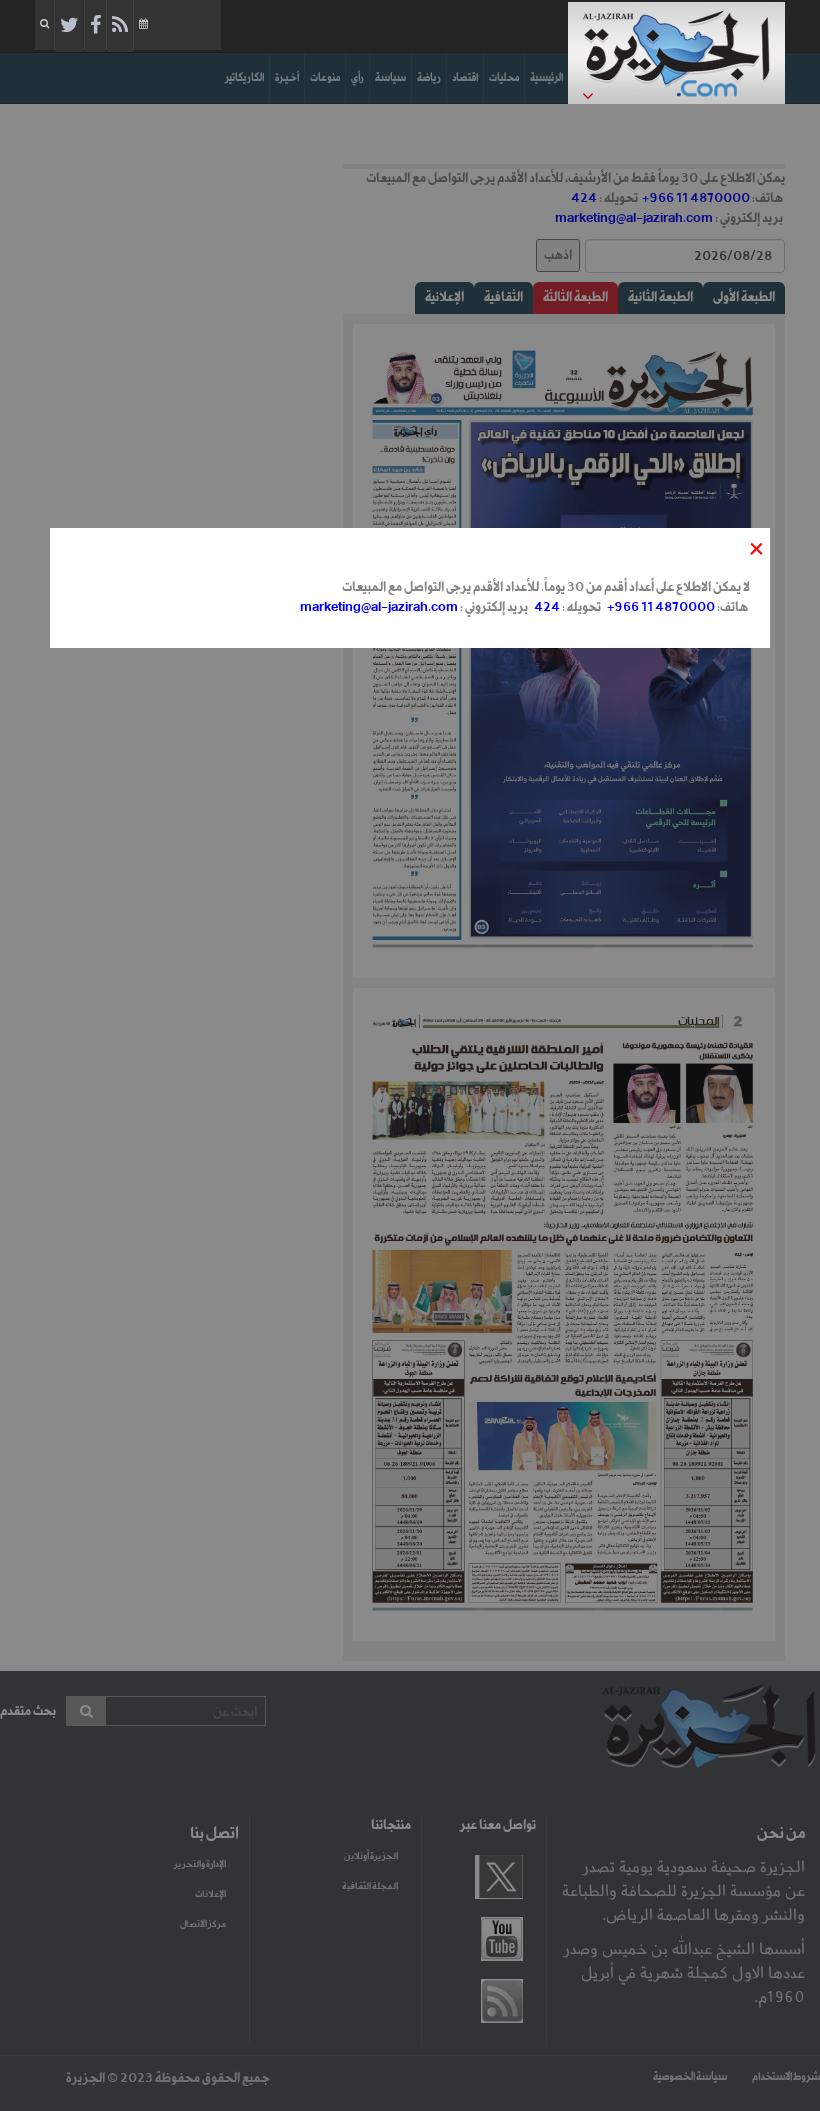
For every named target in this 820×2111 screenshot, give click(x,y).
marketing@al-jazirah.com (379, 607)
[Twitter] (69, 26)
